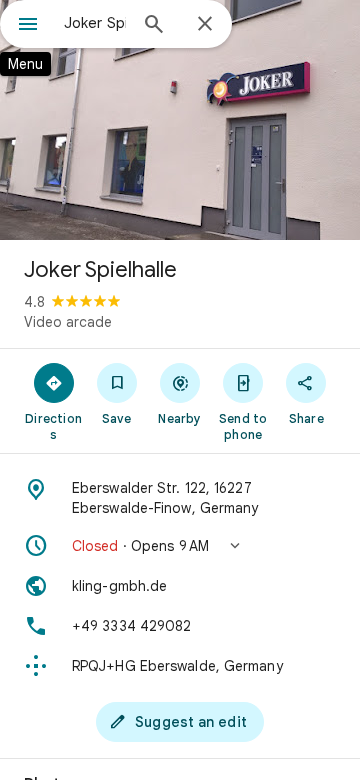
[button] (180, 546)
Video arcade (68, 322)
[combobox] (95, 23)
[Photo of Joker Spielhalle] (180, 120)
